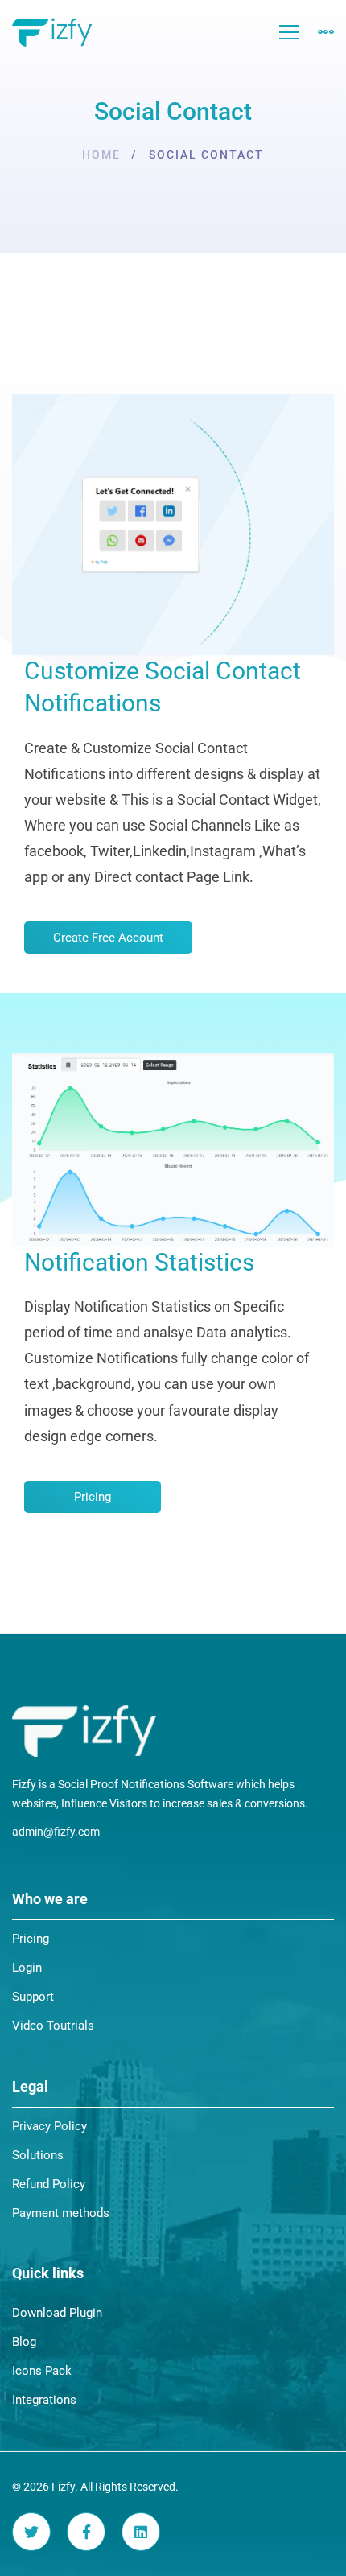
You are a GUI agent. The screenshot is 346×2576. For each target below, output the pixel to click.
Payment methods (61, 2213)
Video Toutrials (53, 2026)
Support (33, 1997)
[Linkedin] (141, 2532)
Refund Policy (49, 2184)
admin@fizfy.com (56, 1832)
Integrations (44, 2400)
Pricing (31, 1939)
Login (27, 1968)
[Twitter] (31, 2532)
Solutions (38, 2155)
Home (101, 155)
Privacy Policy (49, 2126)
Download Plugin (57, 2313)
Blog (24, 2342)
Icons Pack (42, 2371)
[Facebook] (86, 2532)
